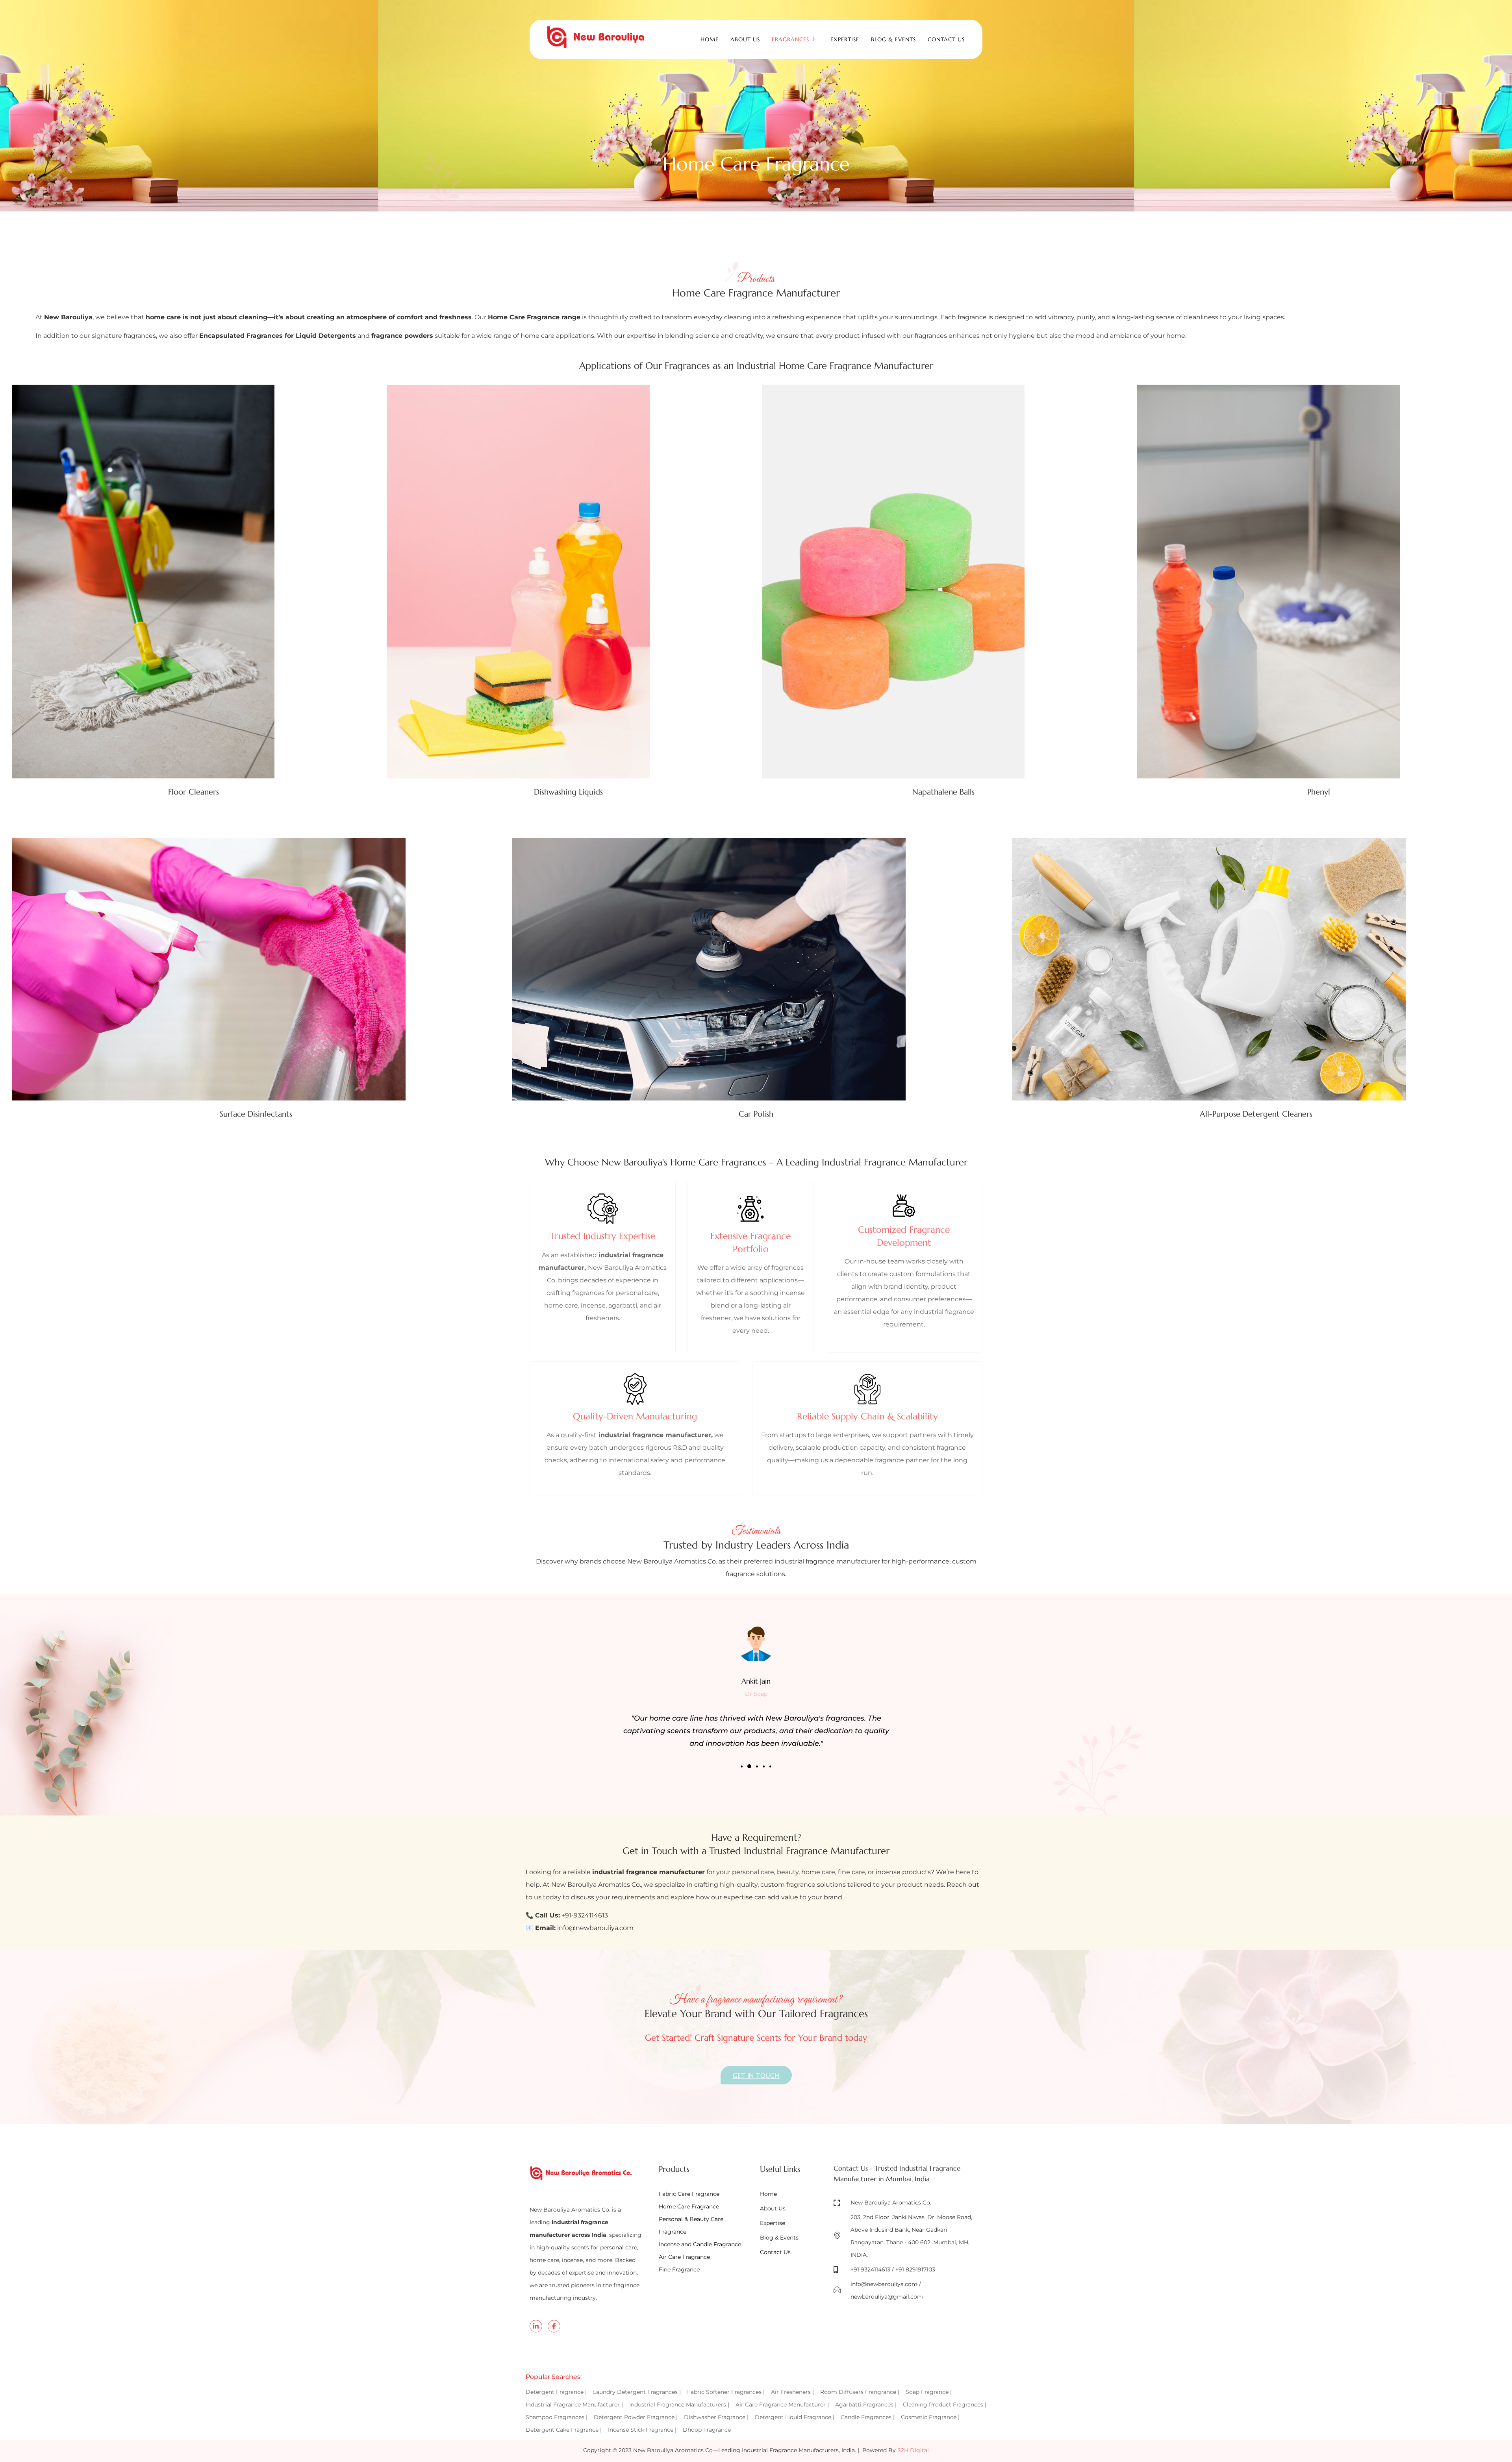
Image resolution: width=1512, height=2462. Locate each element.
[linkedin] (536, 2326)
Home (710, 39)
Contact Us (946, 39)
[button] (742, 1766)
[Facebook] (554, 2326)
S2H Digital (913, 2450)
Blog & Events (893, 39)
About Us (745, 39)
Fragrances (790, 39)
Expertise (845, 39)
